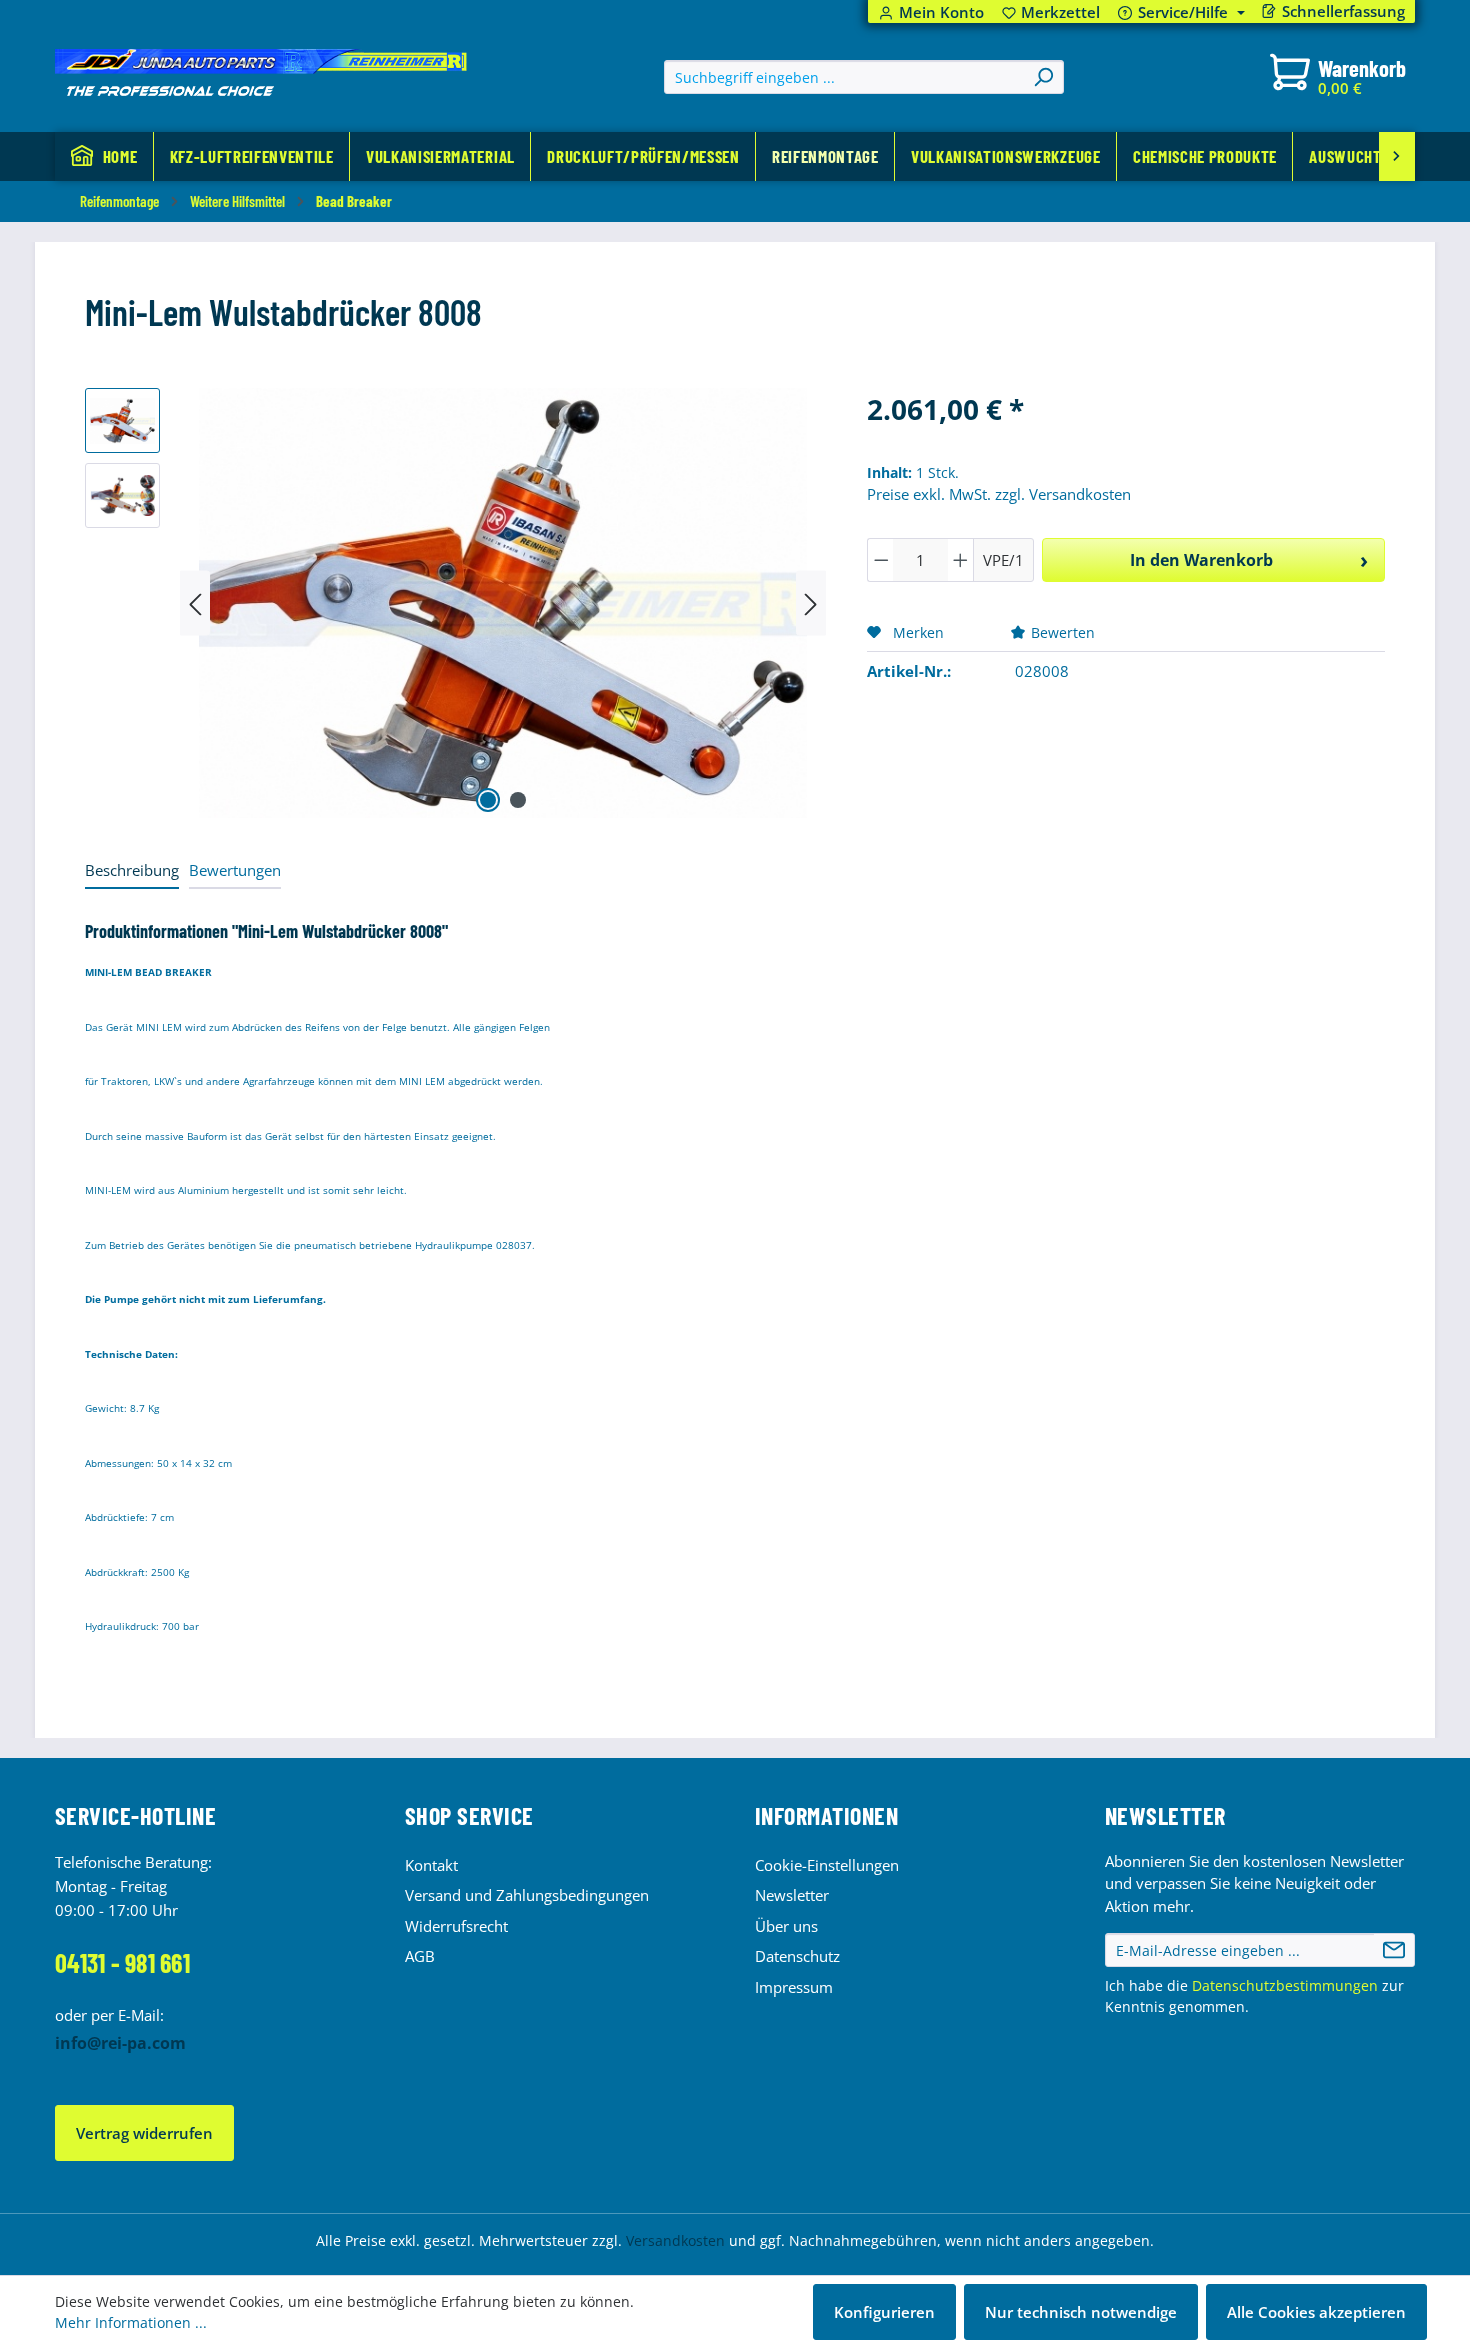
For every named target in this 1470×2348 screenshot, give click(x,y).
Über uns (786, 1926)
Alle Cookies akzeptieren (1316, 2312)
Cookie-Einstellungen (827, 1865)
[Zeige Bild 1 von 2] (488, 800)
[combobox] (844, 77)
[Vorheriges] (195, 603)
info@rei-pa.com (120, 2043)
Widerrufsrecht (456, 1926)
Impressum (794, 1987)
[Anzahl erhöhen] (961, 560)
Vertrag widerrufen (144, 2133)
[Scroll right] (1397, 156)
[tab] (132, 871)
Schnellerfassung (1343, 11)
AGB (420, 1956)
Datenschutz (797, 1956)
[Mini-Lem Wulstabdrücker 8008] (503, 603)
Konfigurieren (884, 2312)
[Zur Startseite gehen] (261, 73)
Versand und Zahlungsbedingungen (527, 1895)
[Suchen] (1043, 77)
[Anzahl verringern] (881, 560)
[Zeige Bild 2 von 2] (518, 800)
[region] (456, 603)
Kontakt (431, 1865)
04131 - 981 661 (122, 1962)
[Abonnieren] (1394, 1950)
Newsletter (792, 1895)
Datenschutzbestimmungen (1285, 1985)
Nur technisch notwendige (1081, 2312)
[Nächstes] (811, 603)
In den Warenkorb (1201, 560)
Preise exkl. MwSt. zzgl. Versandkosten (999, 494)
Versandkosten (675, 2240)
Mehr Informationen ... (131, 2322)
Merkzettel (1051, 12)
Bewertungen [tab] (235, 870)
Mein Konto (941, 12)
